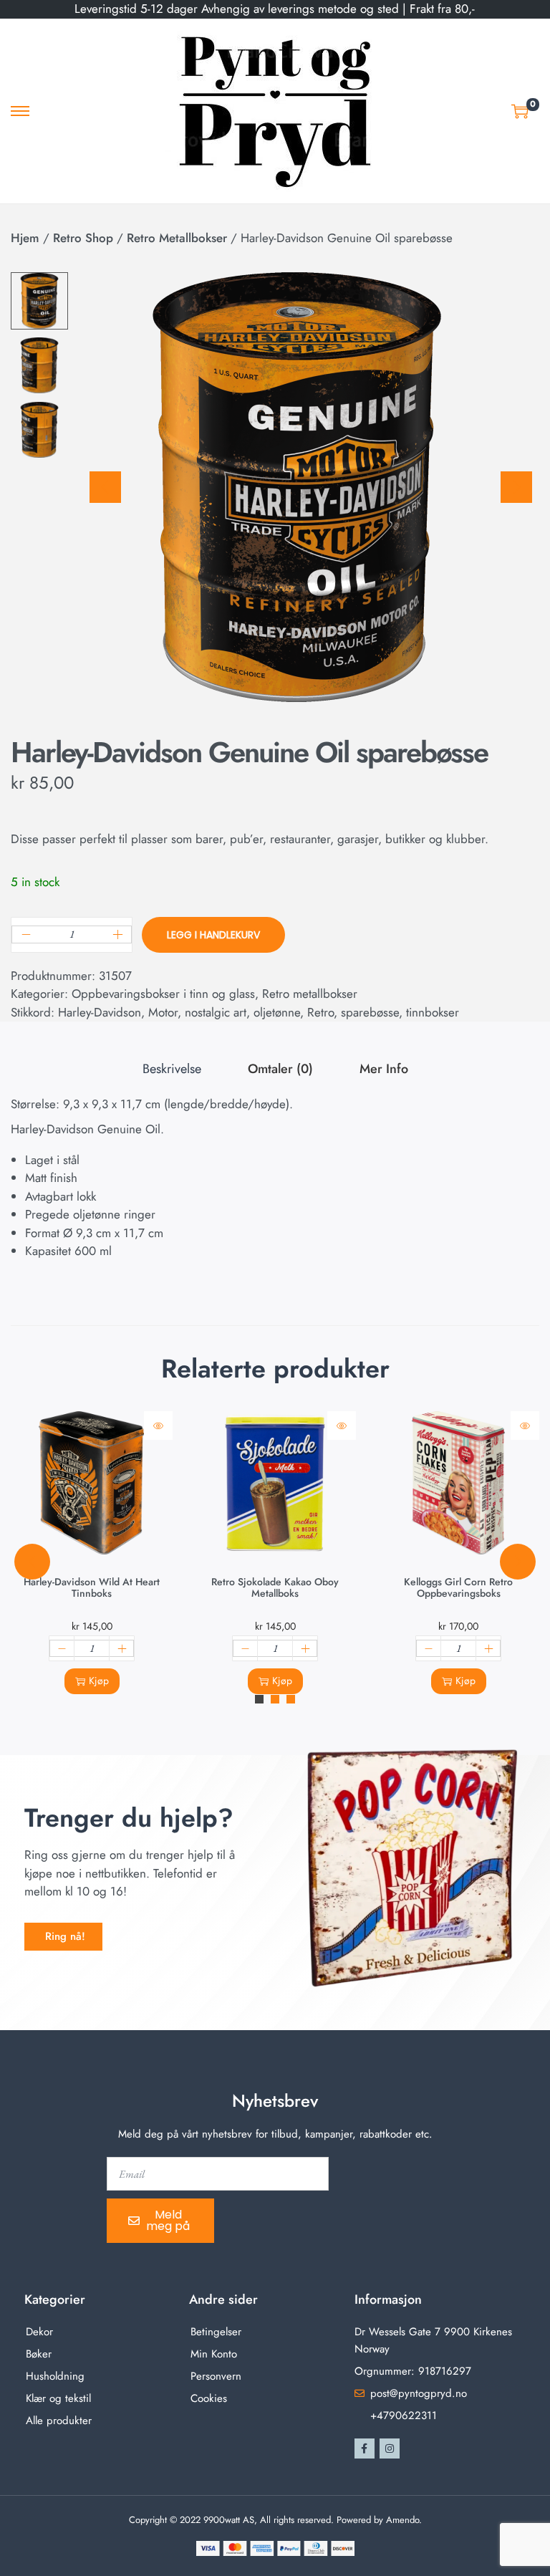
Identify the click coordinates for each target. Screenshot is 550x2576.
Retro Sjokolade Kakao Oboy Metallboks (275, 1587)
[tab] (172, 1070)
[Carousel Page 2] (275, 1699)
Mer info (384, 1069)
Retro (320, 1012)
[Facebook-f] (365, 2448)
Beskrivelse (172, 1069)
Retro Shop (83, 238)
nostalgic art (216, 1012)
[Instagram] (390, 2448)
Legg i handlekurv (213, 935)
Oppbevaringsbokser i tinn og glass (163, 994)
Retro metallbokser (177, 238)
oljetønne (277, 1012)
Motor (163, 1012)
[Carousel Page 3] (291, 1699)
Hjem (25, 238)
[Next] (516, 487)
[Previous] (105, 487)
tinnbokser (433, 1012)
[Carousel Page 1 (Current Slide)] (259, 1699)
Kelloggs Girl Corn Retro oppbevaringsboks (458, 1587)
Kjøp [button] (99, 1681)
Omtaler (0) (280, 1069)
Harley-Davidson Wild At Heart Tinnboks (92, 1587)
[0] (520, 111)
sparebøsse (370, 1012)
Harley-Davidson (100, 1012)
